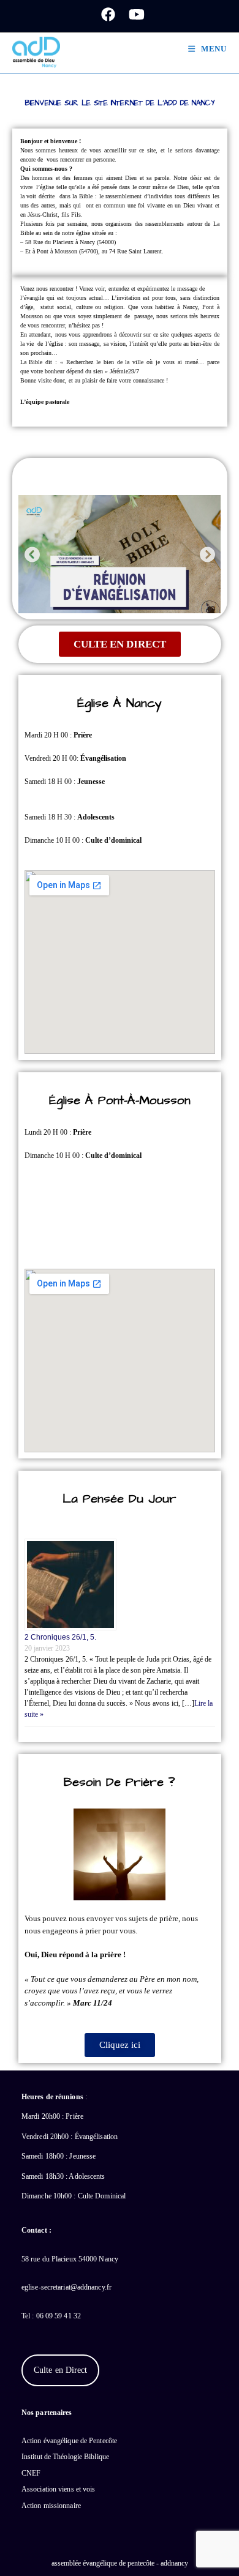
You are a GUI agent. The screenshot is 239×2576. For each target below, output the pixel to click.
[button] (32, 554)
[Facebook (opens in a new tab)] (108, 14)
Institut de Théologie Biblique (65, 2457)
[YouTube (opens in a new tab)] (133, 14)
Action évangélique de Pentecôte (69, 2441)
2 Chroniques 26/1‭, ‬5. (60, 1637)
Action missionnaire (51, 2506)
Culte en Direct (61, 2370)
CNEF (31, 2473)
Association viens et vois (59, 2489)
